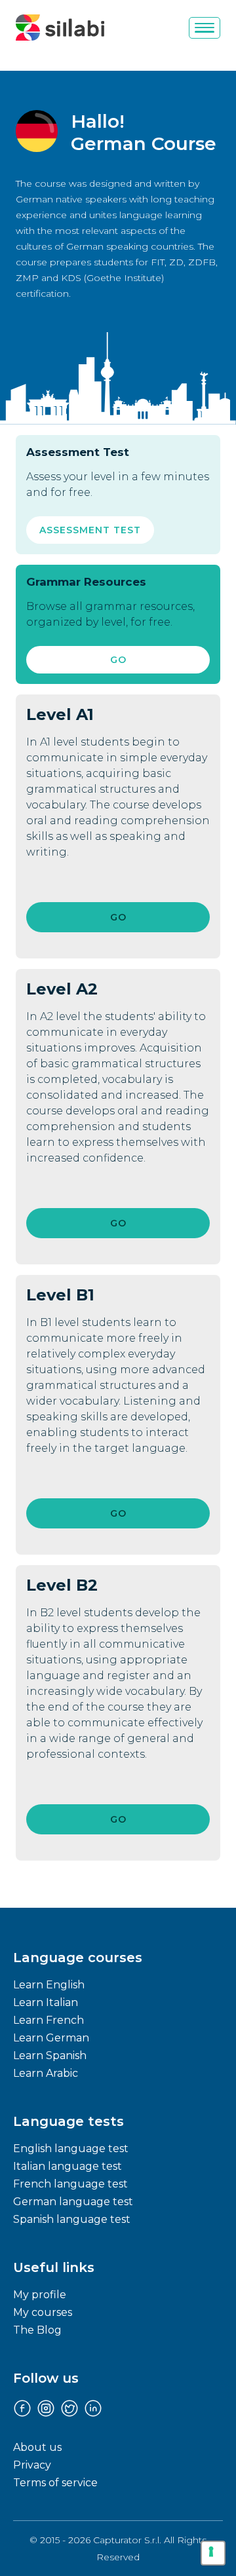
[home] (60, 28)
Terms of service (55, 2483)
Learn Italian (46, 2002)
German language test (73, 2202)
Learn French (49, 2020)
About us (37, 2447)
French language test (70, 2184)
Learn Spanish (50, 2055)
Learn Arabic (46, 2073)
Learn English (49, 1985)
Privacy (32, 2465)
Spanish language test (72, 2219)
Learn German (51, 2038)
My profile (40, 2295)
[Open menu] (205, 28)
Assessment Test (90, 530)
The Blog (37, 2330)
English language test (71, 2149)
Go (118, 660)
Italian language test (68, 2166)
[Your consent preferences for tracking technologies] (213, 2553)
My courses (43, 2312)
